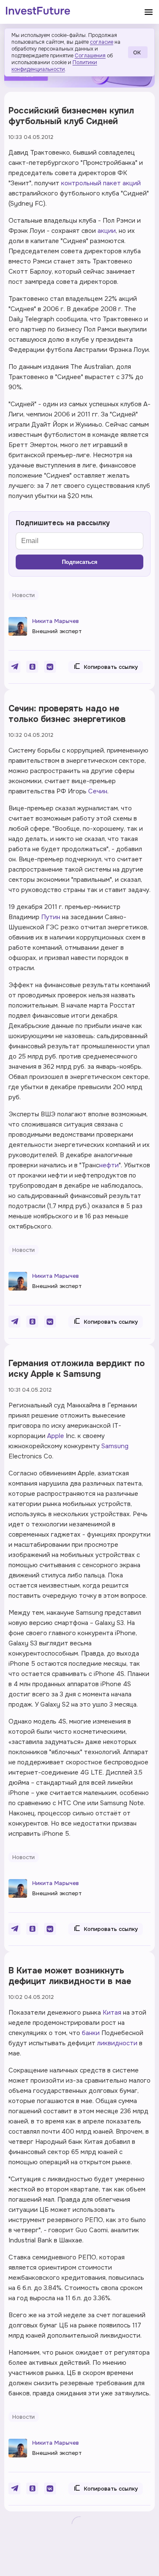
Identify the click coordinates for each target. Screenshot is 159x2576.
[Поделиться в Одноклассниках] (32, 667)
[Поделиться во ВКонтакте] (50, 667)
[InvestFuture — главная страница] (38, 12)
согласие (102, 42)
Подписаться (80, 562)
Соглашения (90, 56)
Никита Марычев (56, 621)
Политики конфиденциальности (54, 66)
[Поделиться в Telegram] (14, 667)
